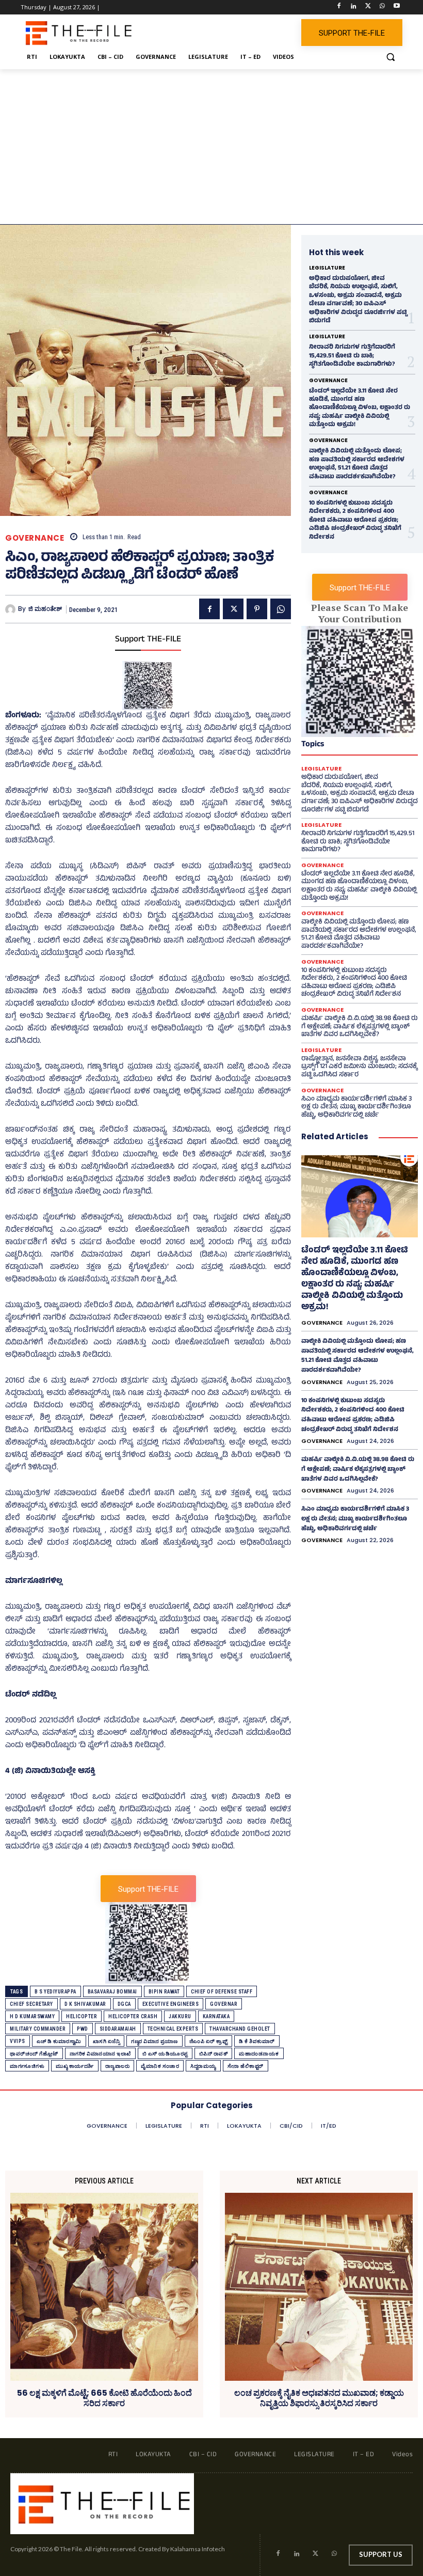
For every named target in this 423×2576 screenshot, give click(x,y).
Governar (224, 2004)
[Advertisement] (211, 147)
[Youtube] (396, 7)
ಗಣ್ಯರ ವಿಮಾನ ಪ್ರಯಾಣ (154, 2041)
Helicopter (82, 2016)
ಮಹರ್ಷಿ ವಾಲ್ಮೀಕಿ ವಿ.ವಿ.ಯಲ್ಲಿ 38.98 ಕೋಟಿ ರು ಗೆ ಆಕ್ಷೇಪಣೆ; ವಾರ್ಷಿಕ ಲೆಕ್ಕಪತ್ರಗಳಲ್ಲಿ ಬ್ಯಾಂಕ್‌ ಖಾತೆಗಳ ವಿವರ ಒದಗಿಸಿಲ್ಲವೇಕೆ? (360, 1027)
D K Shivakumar (85, 2004)
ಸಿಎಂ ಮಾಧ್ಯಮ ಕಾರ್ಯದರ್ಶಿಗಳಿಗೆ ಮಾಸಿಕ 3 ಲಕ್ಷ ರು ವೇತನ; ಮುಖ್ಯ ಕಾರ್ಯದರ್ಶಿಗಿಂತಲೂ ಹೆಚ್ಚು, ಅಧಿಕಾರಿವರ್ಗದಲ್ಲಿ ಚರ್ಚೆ (356, 1108)
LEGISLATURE (327, 268)
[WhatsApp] (382, 7)
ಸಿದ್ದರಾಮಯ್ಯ (203, 2066)
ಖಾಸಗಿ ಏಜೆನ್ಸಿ (107, 2041)
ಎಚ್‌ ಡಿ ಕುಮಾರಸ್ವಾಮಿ (59, 2041)
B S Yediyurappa (55, 1992)
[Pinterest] (257, 609)
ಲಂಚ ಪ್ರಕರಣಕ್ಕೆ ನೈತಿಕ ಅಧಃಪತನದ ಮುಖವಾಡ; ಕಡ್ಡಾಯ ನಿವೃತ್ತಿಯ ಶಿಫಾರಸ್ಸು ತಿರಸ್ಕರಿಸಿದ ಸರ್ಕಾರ (319, 2398)
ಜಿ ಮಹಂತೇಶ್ (45, 609)
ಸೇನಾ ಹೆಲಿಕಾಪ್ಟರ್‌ (246, 2066)
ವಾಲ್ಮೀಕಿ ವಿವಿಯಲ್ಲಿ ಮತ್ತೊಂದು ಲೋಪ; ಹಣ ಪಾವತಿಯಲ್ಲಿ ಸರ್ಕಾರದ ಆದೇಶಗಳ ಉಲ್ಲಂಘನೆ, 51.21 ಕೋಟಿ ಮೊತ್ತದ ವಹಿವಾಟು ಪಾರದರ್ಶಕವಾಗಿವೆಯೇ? (357, 464)
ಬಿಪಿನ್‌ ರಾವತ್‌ (214, 2054)
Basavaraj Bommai (112, 1992)
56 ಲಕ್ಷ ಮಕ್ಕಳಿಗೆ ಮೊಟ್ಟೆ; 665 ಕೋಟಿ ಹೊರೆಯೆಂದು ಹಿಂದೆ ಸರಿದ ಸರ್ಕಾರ (104, 2398)
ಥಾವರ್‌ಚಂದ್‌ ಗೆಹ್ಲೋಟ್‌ (34, 2054)
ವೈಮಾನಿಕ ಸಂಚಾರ (160, 2066)
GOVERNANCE (35, 538)
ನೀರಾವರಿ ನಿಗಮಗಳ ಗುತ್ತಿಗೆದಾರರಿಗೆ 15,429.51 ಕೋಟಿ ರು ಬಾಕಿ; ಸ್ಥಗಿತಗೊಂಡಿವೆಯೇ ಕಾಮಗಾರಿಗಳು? (352, 356)
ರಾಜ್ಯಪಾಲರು (118, 2066)
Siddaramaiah (118, 2029)
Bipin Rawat (164, 1992)
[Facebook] (339, 7)
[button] (390, 57)
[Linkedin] (354, 7)
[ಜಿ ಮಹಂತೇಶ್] (12, 609)
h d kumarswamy (32, 2016)
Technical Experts (173, 2029)
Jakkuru (180, 2016)
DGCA (124, 2004)
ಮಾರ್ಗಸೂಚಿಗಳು (27, 2066)
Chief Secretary (31, 2004)
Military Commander (38, 2029)
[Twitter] (368, 7)
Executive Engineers (171, 2004)
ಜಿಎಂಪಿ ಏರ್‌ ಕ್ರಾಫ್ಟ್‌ (209, 2041)
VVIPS (18, 2041)
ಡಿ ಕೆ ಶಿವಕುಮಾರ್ (257, 2041)
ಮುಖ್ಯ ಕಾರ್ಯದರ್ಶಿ (75, 2066)
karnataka (216, 2016)
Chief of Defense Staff (222, 1992)
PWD (83, 2029)
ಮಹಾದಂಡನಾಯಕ (259, 2054)
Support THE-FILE (148, 640)
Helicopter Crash (133, 2016)
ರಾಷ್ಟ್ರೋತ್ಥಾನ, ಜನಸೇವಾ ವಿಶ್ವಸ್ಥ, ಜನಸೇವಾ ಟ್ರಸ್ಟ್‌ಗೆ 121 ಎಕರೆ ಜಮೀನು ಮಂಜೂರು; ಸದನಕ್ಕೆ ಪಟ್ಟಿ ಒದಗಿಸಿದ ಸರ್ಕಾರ (359, 1067)
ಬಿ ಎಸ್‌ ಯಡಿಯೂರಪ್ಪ (165, 2054)
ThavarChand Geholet (240, 2029)
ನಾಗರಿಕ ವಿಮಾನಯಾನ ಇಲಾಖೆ (100, 2054)
